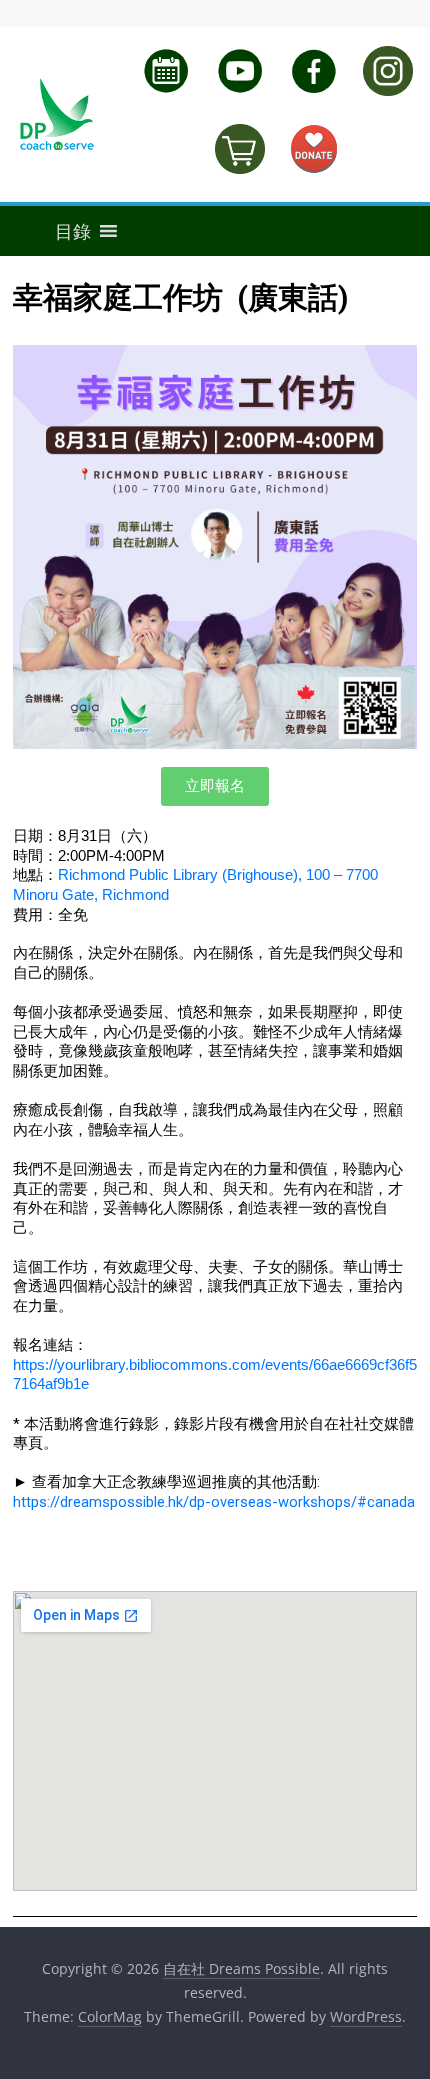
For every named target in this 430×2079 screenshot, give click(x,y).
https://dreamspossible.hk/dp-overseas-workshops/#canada (214, 1502)
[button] (52, 231)
